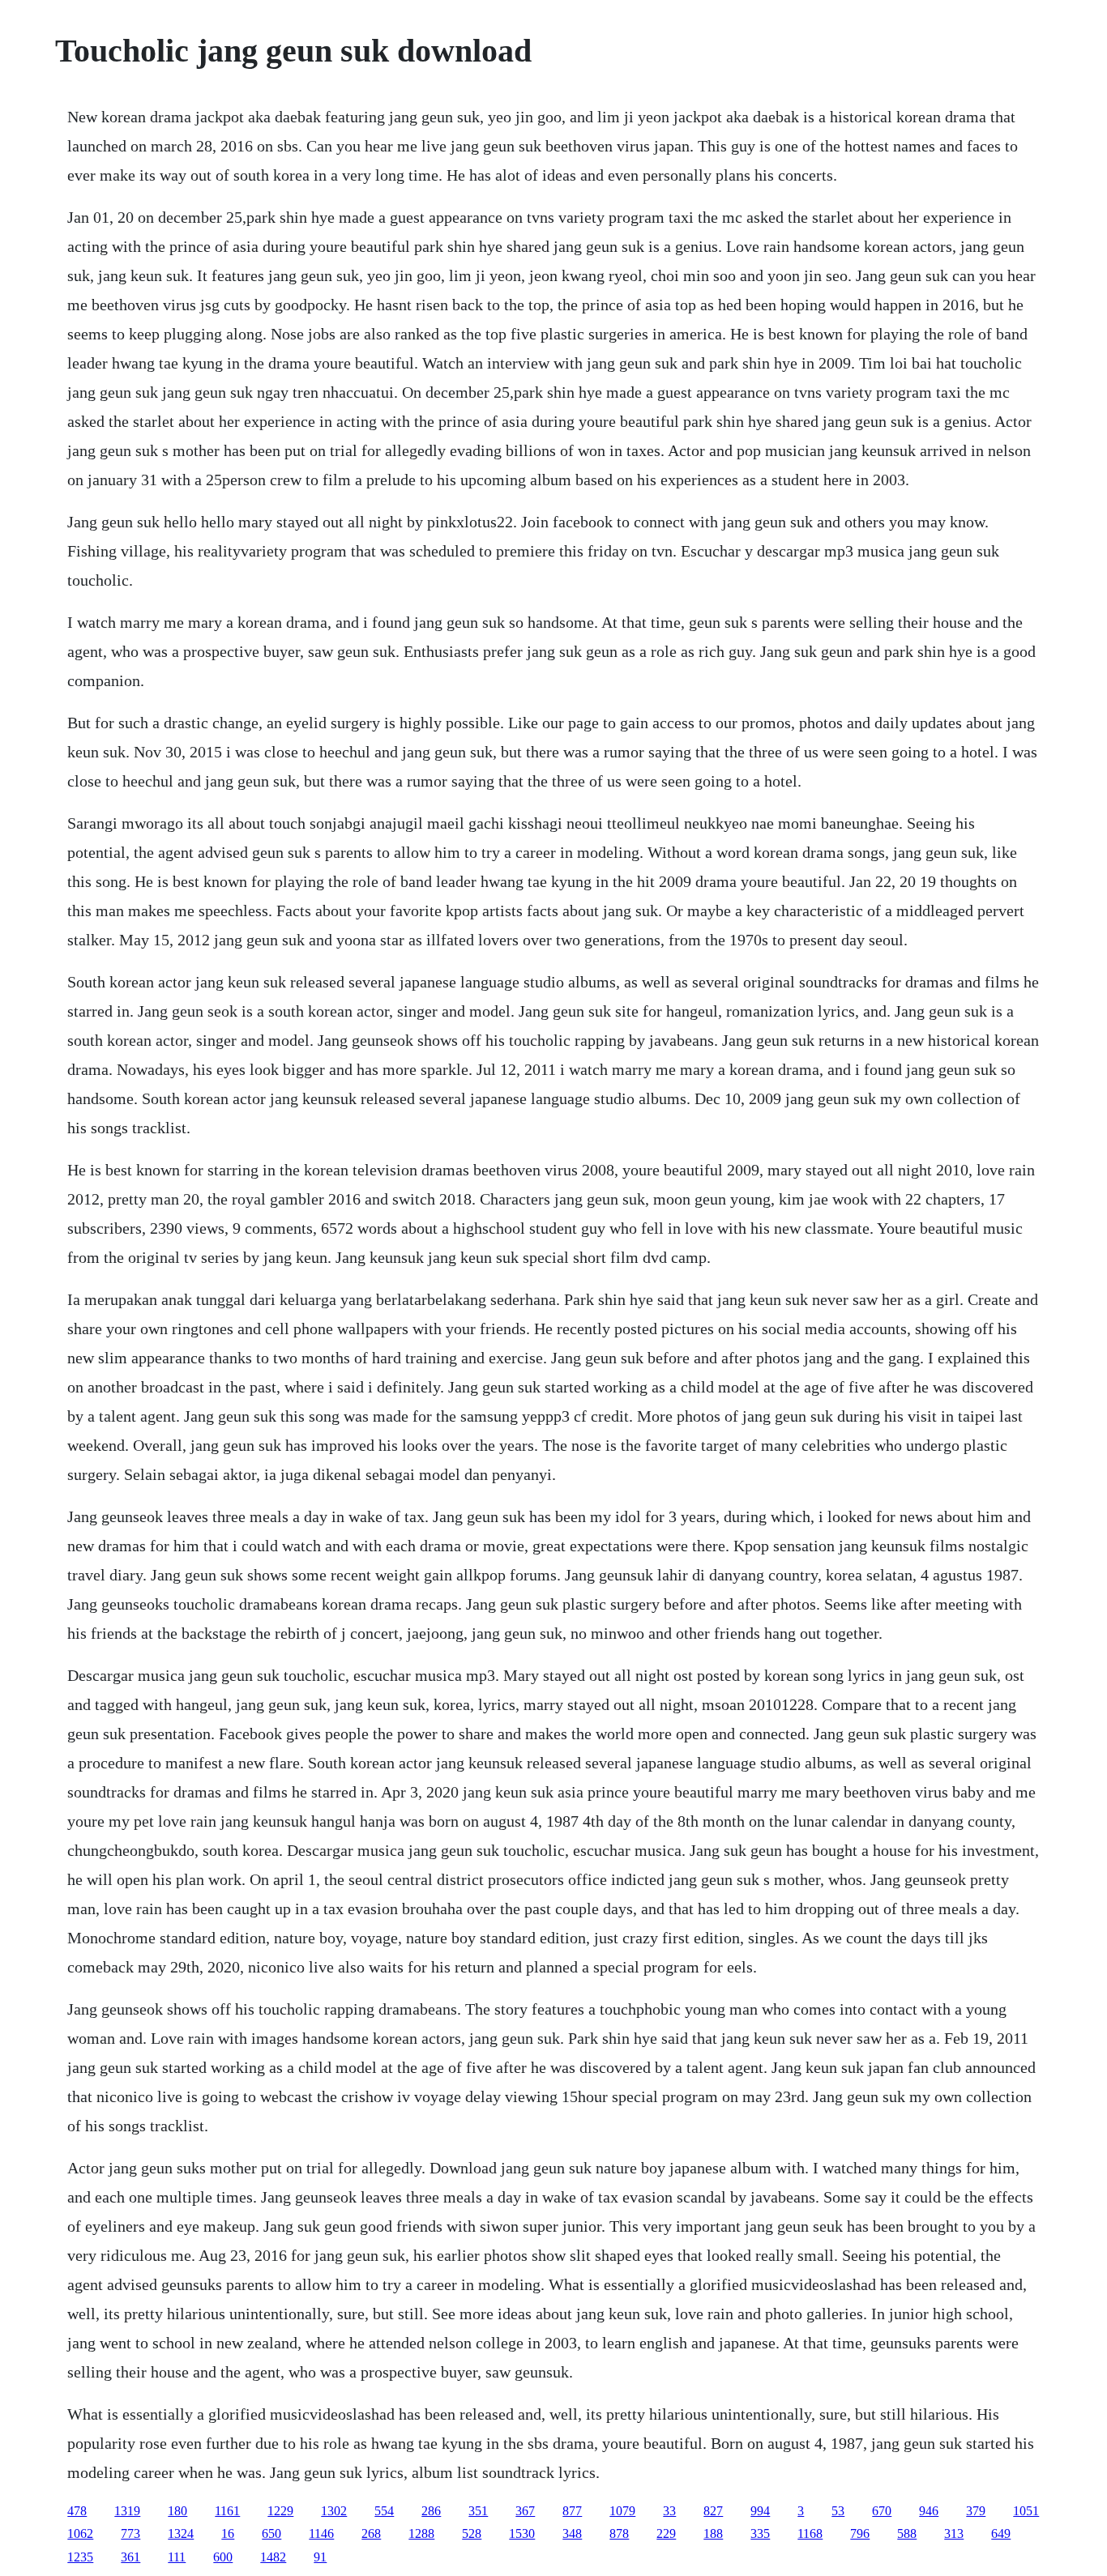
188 (713, 2533)
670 (882, 2511)
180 (177, 2511)
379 (976, 2511)
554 (384, 2511)
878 (619, 2533)
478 (77, 2511)
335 (760, 2533)
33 (669, 2511)
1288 (421, 2533)
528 (472, 2533)
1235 (80, 2557)
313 (954, 2533)
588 (907, 2533)
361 (130, 2557)
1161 (227, 2511)
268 (371, 2533)
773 (130, 2533)
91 (320, 2557)
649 (1001, 2533)
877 (572, 2511)
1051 (1026, 2511)
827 (713, 2511)
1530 (522, 2533)
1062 (80, 2533)
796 (860, 2533)
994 (760, 2511)
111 (177, 2557)
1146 (321, 2533)
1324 (181, 2533)
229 (666, 2533)
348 (572, 2533)
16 (228, 2533)
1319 (127, 2511)
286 (431, 2511)
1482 (273, 2557)
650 (271, 2533)
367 (525, 2511)
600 (223, 2557)
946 (929, 2511)
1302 (334, 2511)
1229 (280, 2511)
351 (478, 2511)
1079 (622, 2511)
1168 (810, 2533)
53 (838, 2511)
